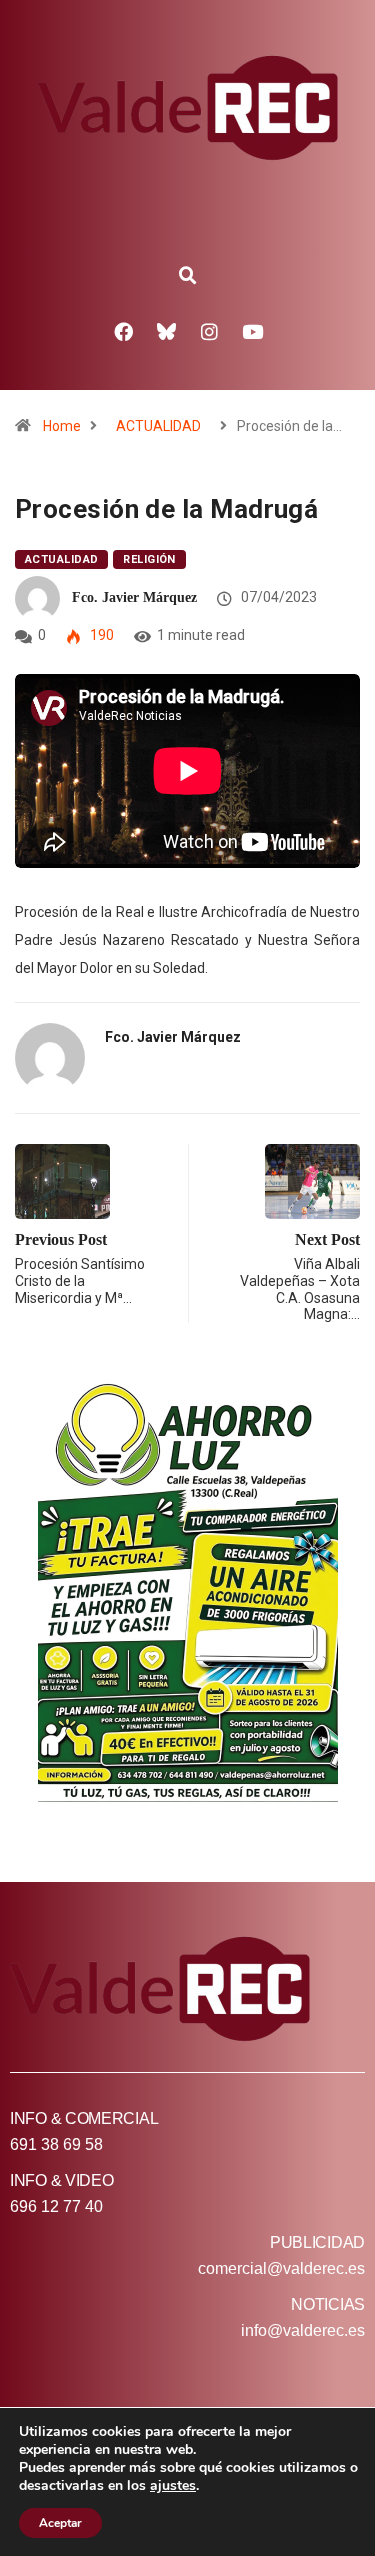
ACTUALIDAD (158, 426)
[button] (188, 276)
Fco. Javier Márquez (134, 597)
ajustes (173, 2486)
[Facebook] (123, 331)
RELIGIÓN (149, 559)
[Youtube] (252, 331)
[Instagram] (209, 331)
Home (62, 426)
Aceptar (60, 2523)
